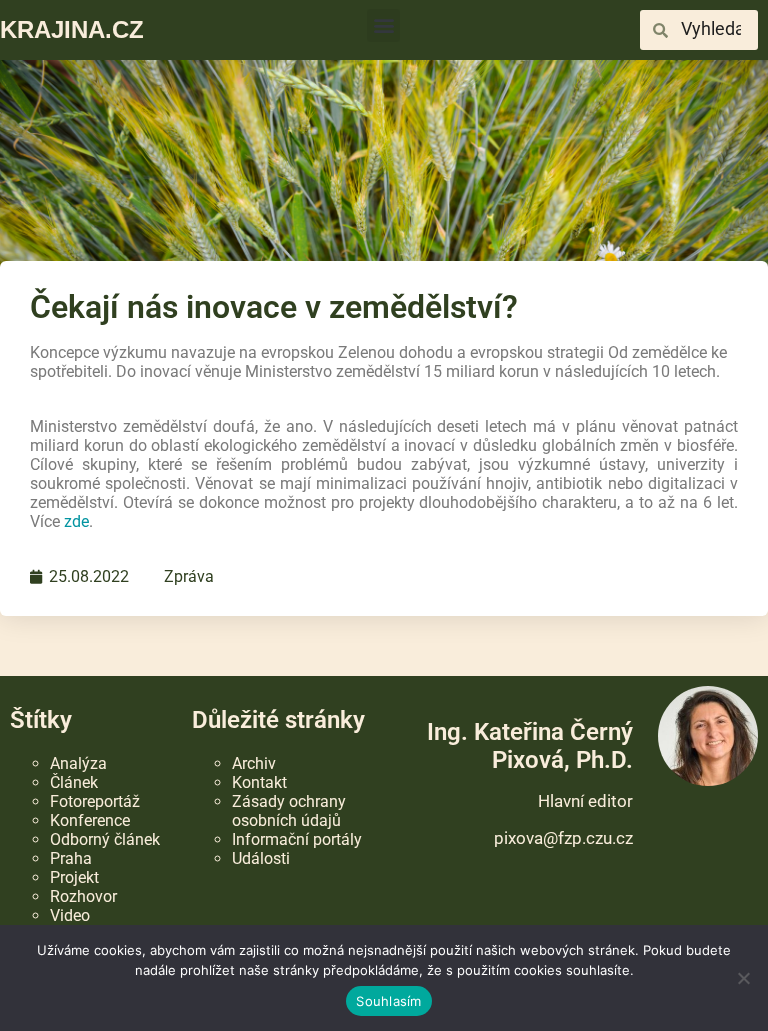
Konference (90, 820)
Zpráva (189, 576)
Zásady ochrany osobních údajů (289, 811)
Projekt (74, 877)
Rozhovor (83, 896)
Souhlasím (388, 1001)
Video (70, 915)
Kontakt (259, 782)
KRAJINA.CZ (72, 29)
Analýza (78, 763)
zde (76, 521)
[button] (383, 25)
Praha (71, 858)
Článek (74, 782)
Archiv (254, 763)
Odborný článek (105, 839)
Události (261, 858)
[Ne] (743, 978)
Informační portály (297, 839)
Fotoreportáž (95, 801)
